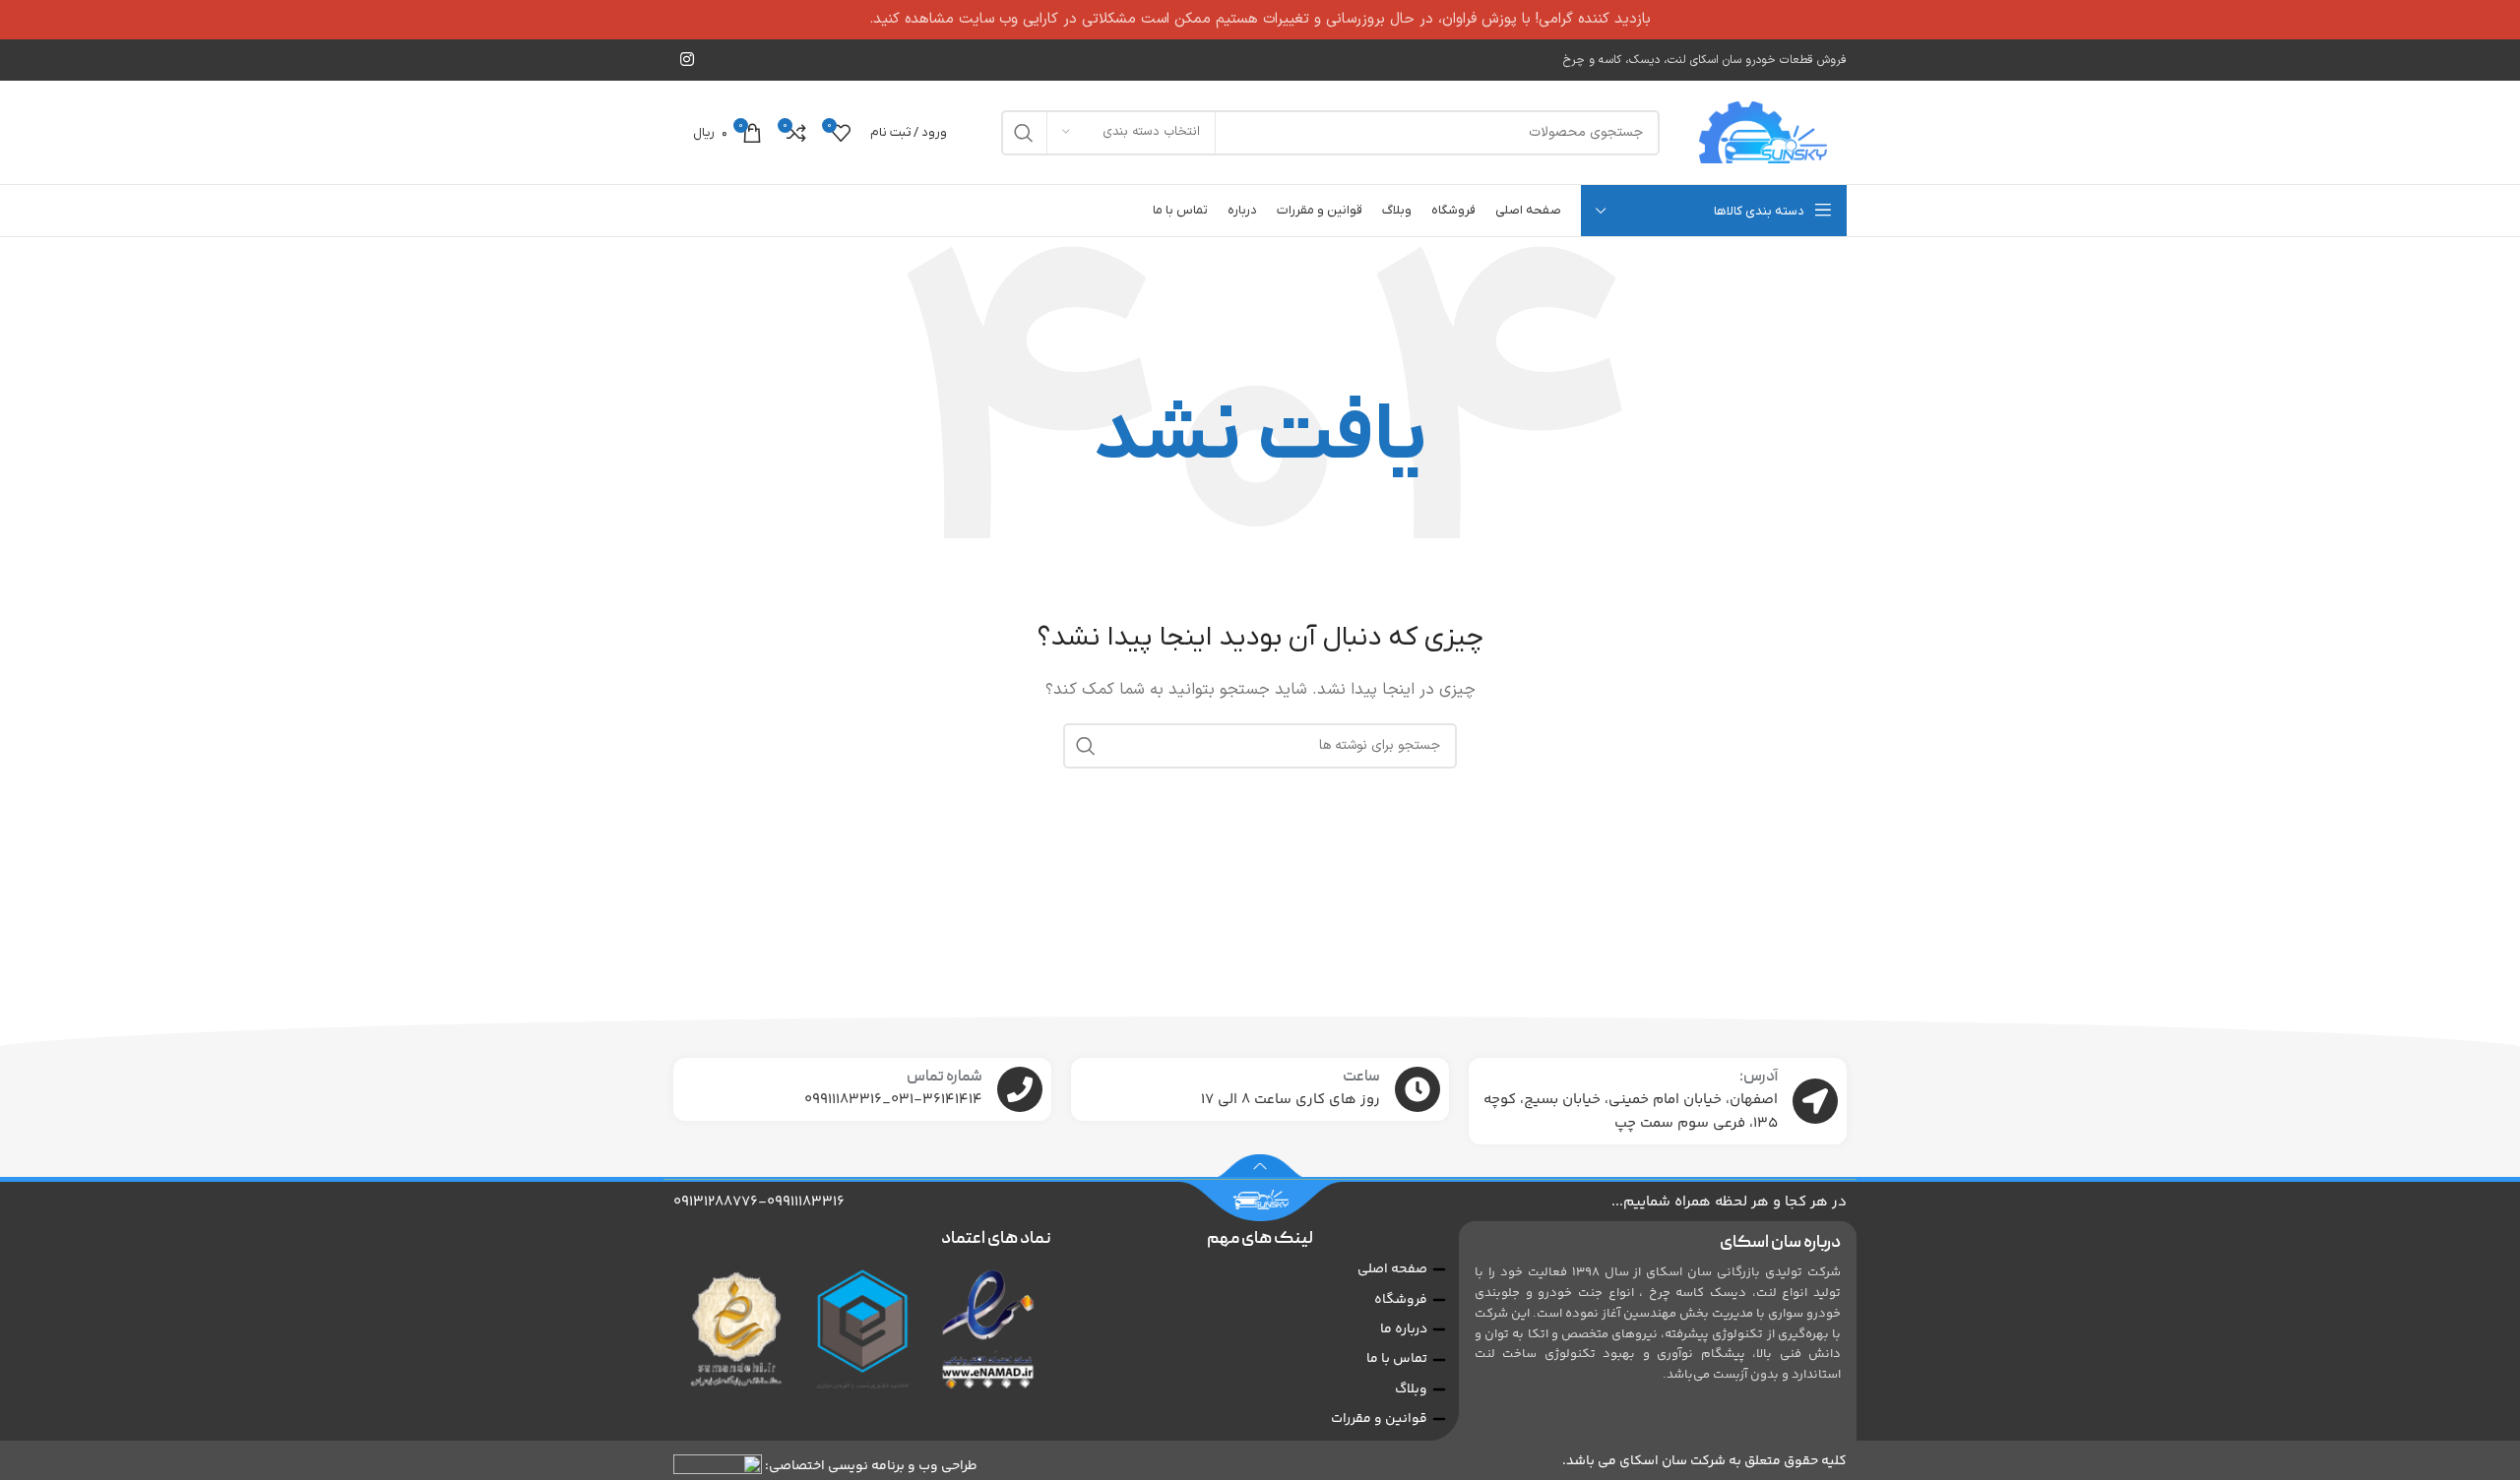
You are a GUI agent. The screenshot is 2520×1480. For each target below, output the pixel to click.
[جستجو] (1024, 133)
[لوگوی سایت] (1763, 132)
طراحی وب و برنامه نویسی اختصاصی (873, 1465)
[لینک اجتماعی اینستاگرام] (687, 60)
